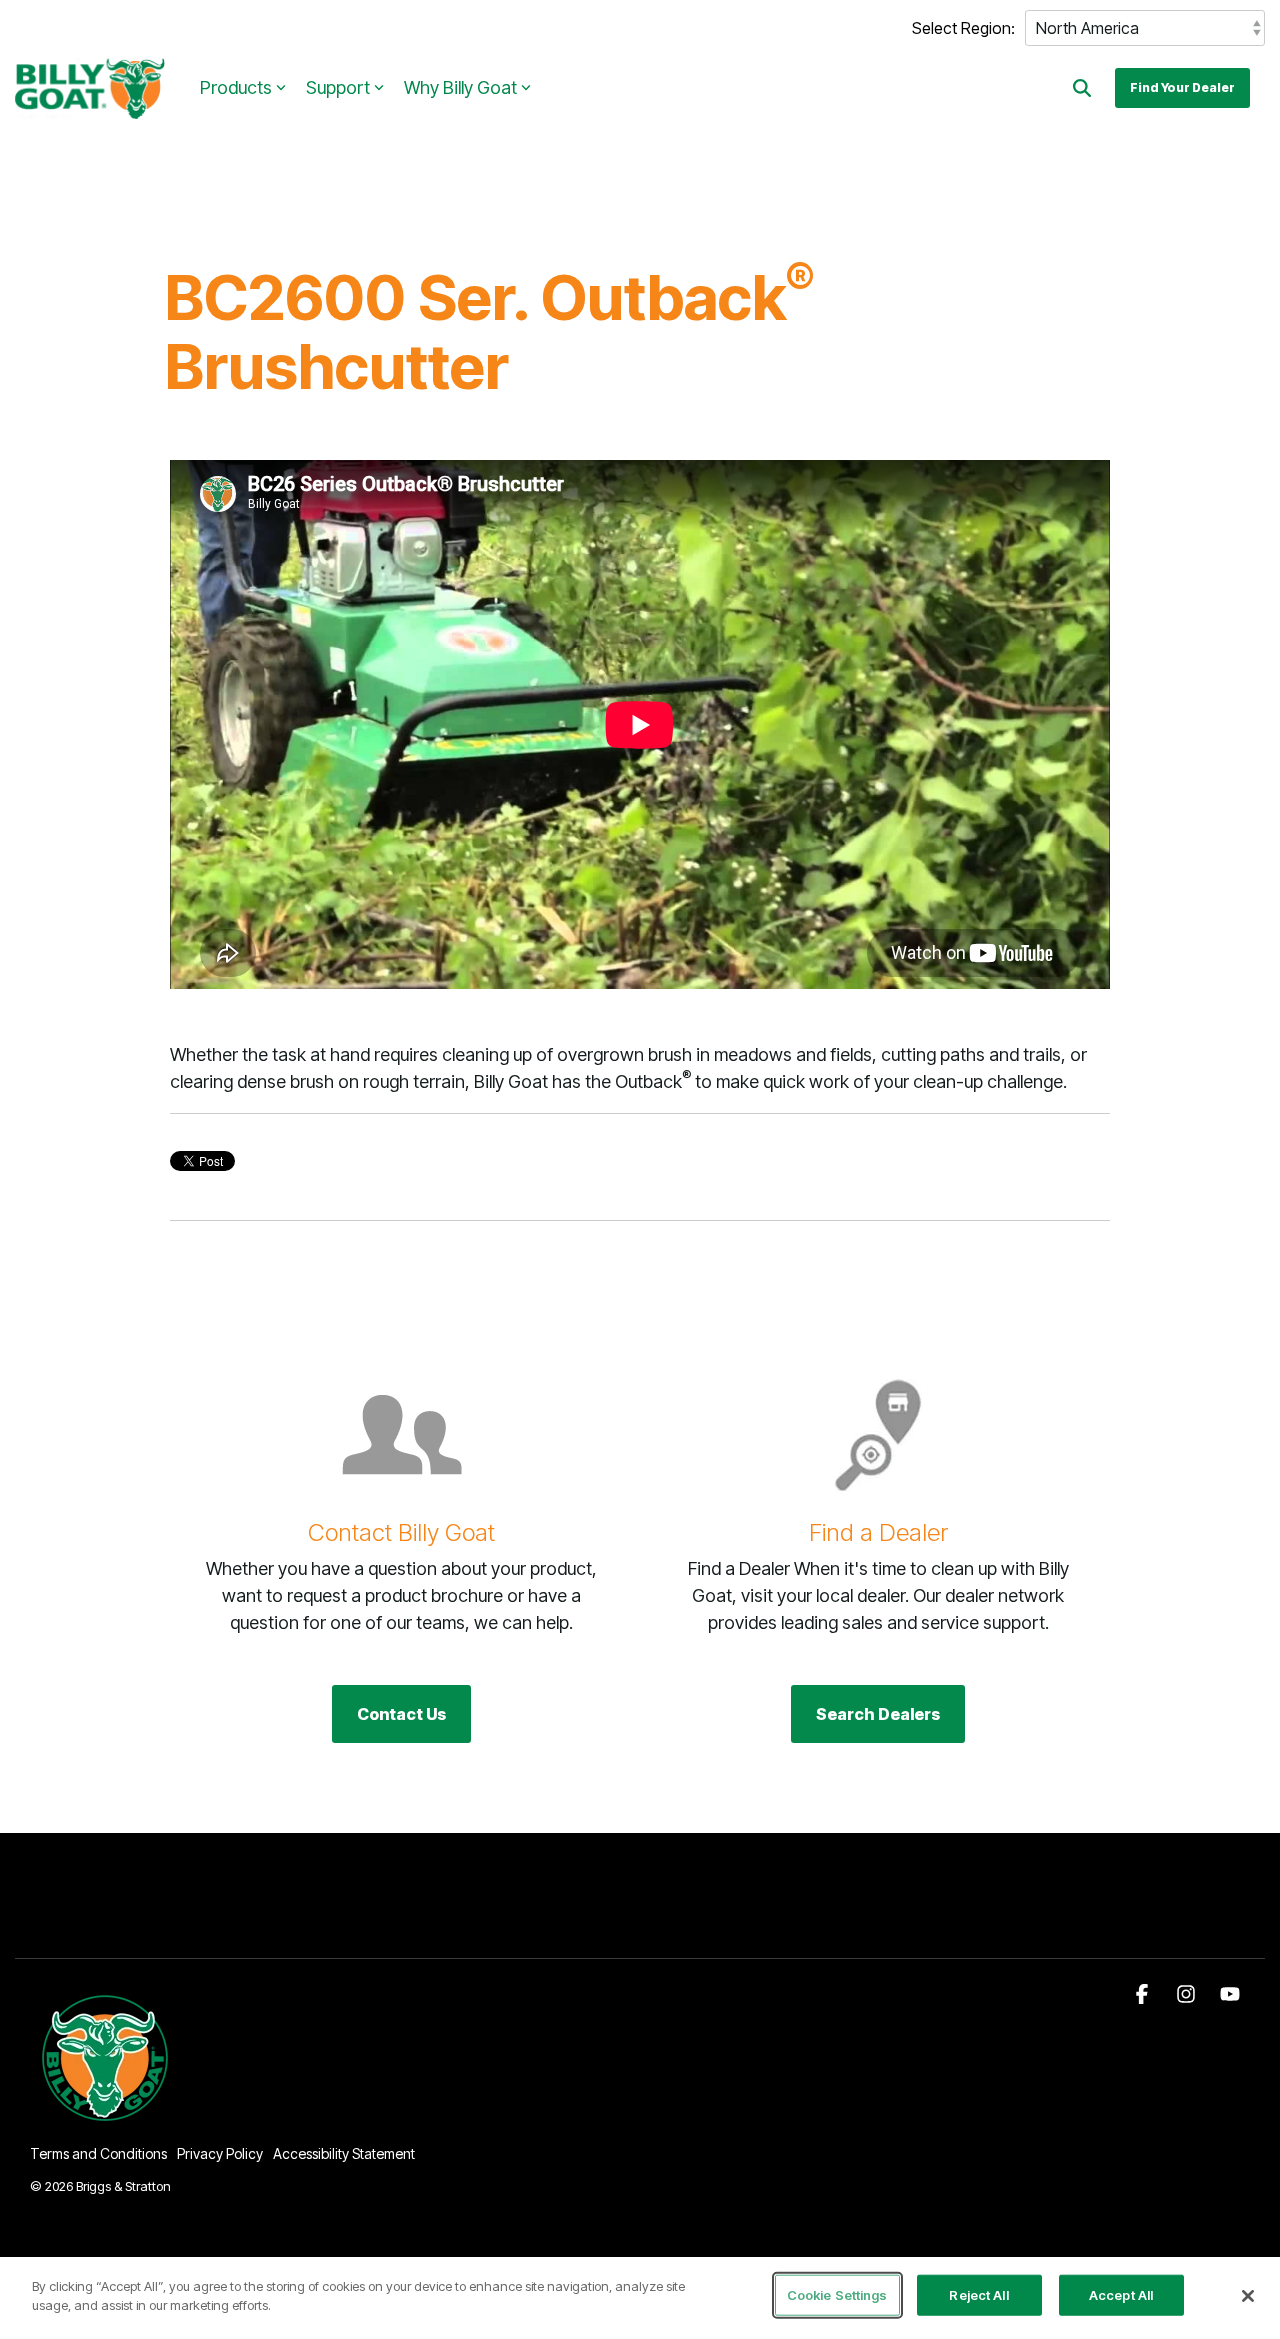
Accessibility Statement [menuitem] (344, 2153)
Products (236, 87)
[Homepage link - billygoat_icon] (106, 2120)
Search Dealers (878, 1714)
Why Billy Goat (460, 87)
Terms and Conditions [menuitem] (98, 2153)
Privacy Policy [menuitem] (220, 2153)
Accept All (1121, 2295)
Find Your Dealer (1182, 87)
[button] (1144, 1995)
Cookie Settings (837, 2295)
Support (338, 87)
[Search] (1082, 88)
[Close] (1248, 2296)
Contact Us (401, 1714)
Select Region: (963, 28)
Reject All (978, 2295)
